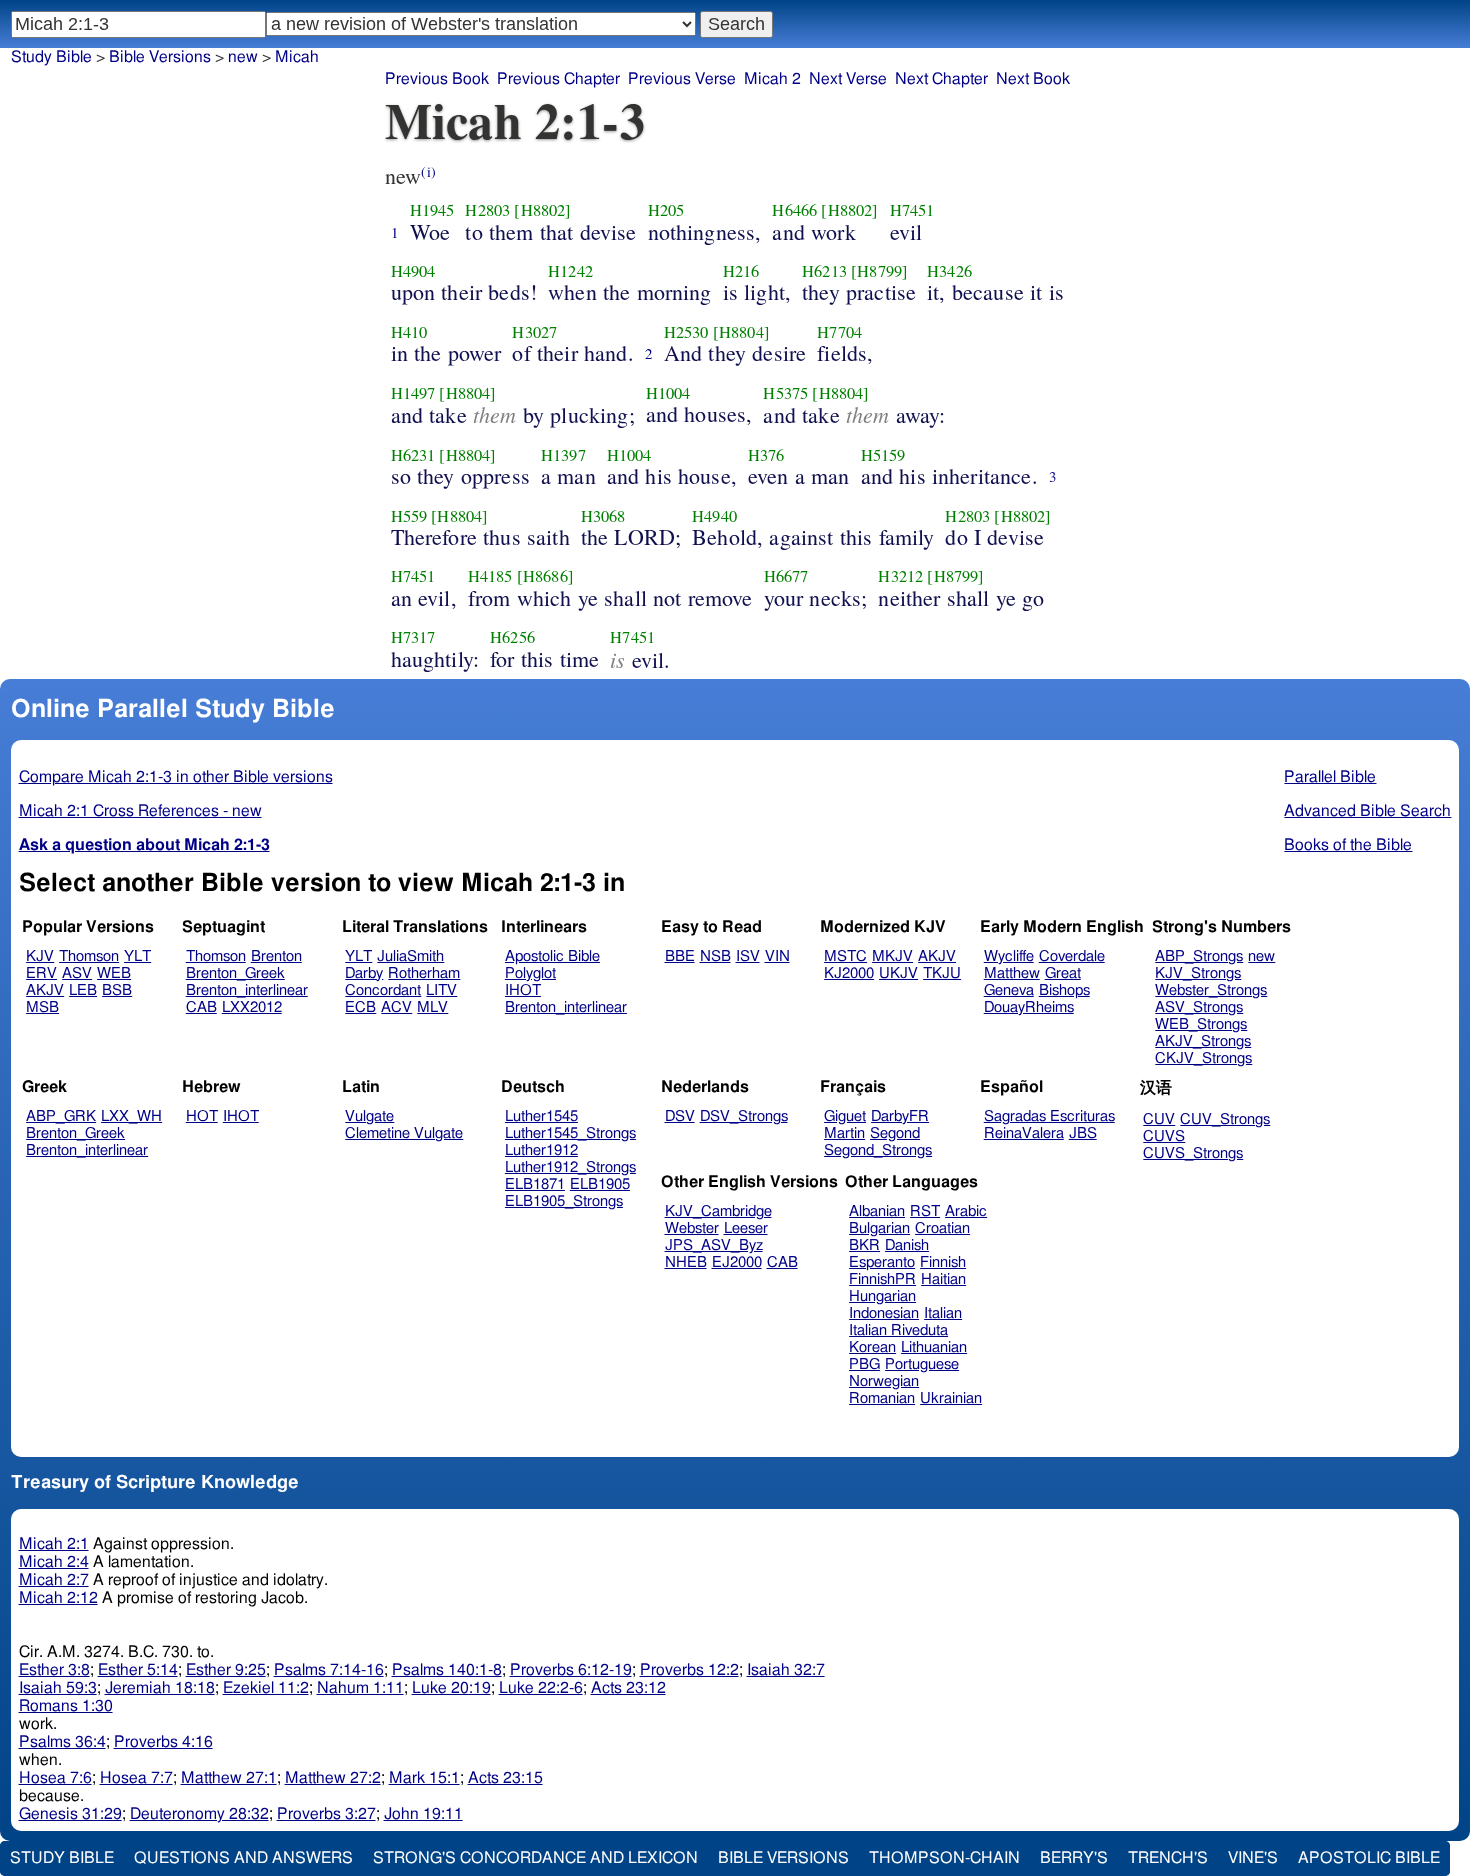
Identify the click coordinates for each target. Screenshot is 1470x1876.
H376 (766, 455)
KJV (40, 956)
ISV (748, 956)
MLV (432, 1007)
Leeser (746, 1228)
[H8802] (542, 210)
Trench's (1168, 1858)
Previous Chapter (558, 79)
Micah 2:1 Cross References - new (140, 811)
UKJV (898, 973)
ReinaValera (1024, 1133)
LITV (441, 990)
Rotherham (424, 973)
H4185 (490, 576)
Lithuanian (934, 1347)
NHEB (686, 1262)
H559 (409, 516)
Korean (872, 1347)
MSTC (845, 956)
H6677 (786, 576)
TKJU (942, 973)
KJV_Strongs (1198, 973)
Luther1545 (541, 1116)
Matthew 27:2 (333, 1778)
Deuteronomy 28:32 (199, 1814)
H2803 (487, 210)
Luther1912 (541, 1150)
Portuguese (922, 1364)
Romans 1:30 (66, 1706)
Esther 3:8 (54, 1670)
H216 (741, 271)
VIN (777, 956)
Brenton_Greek (235, 973)
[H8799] (879, 271)
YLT (137, 956)
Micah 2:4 (54, 1562)
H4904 (413, 271)
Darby (364, 973)
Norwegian (884, 1381)
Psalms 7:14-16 (329, 1670)
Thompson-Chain (944, 1858)
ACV (396, 1007)
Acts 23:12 (628, 1688)
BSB (117, 990)
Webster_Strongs (1211, 990)
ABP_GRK (61, 1116)
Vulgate (369, 1116)
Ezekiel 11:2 (266, 1688)
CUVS (1164, 1136)
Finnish (943, 1262)
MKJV (892, 956)
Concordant (383, 990)
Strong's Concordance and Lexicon (535, 1858)
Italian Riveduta (898, 1330)
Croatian (942, 1228)
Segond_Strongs (878, 1150)
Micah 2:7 (54, 1580)
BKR (864, 1245)
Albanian (877, 1211)
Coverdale (1072, 956)
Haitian (943, 1279)
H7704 (839, 332)
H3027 (534, 332)
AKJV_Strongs (1203, 1041)
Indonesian (884, 1313)
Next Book (1033, 79)
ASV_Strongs (1199, 1007)
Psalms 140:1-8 (447, 1670)
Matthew (1012, 973)
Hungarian (882, 1296)
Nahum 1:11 (360, 1688)
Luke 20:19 (451, 1688)
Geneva (1009, 990)
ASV (77, 973)
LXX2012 (252, 1007)
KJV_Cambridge (718, 1211)
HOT (202, 1116)
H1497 (413, 393)
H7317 (413, 637)
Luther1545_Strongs (570, 1133)
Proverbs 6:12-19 (571, 1670)
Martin (844, 1133)
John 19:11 (423, 1814)
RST (925, 1211)
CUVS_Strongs (1193, 1153)
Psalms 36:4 (62, 1742)
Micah (297, 57)
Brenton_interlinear (247, 990)
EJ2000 (737, 1262)
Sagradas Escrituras (1049, 1116)
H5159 (883, 455)
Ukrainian (951, 1398)
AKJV (45, 990)
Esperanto (882, 1262)
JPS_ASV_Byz (714, 1245)
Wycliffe (1009, 956)
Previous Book (437, 79)
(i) (428, 171)
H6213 (824, 271)
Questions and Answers (243, 1858)
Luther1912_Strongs (570, 1167)
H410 (409, 332)
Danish (907, 1245)
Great (1063, 973)
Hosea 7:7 (136, 1778)
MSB (42, 1007)
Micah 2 (772, 79)
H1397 (563, 455)
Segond (895, 1133)
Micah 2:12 (58, 1598)
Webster (692, 1228)
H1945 (432, 210)
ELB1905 (600, 1184)
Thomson (89, 956)
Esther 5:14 (138, 1670)
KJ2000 (849, 973)
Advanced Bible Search (1367, 811)
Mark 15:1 (424, 1778)
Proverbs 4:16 (163, 1742)
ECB (360, 1007)
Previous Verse (682, 79)
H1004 (668, 393)
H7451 (912, 210)
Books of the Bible (1348, 845)
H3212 (900, 576)
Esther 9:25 (226, 1670)
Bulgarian (879, 1228)
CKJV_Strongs (1203, 1058)
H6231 (413, 455)
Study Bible (51, 57)
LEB (83, 990)
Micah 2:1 (54, 1544)
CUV (1159, 1119)
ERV (41, 973)
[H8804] (741, 332)
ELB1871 (535, 1184)
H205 (666, 210)
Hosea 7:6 (55, 1778)
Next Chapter (941, 79)
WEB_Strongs (1201, 1024)
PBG (864, 1364)
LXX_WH (131, 1116)
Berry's (1074, 1858)
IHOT (523, 990)
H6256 (512, 637)
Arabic (966, 1211)
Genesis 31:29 (70, 1814)
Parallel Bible (1330, 777)
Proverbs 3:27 (326, 1814)
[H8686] (545, 576)
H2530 (686, 332)
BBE (680, 956)
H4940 (714, 516)
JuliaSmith (410, 956)
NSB (715, 956)
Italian (943, 1313)
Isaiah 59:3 (58, 1688)
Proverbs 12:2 (689, 1670)
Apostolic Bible (1369, 1858)
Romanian (882, 1398)
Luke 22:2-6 (541, 1688)
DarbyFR (900, 1116)
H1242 (570, 271)
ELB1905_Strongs (564, 1201)
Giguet (845, 1116)
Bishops (1064, 990)
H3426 (949, 271)
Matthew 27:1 (229, 1778)
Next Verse (848, 79)
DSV (680, 1116)
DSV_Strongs (744, 1116)
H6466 (794, 210)
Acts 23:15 (505, 1778)
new (1261, 956)
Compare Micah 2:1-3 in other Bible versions (176, 777)
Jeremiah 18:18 (160, 1688)
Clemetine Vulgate (404, 1133)
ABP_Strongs (1199, 956)
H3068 (603, 516)
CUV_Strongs (1225, 1119)
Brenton (276, 956)
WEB (114, 973)
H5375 (785, 393)
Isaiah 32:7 (786, 1670)
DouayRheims (1029, 1007)
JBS (1083, 1133)
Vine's (1253, 1858)
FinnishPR (882, 1279)
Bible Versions (160, 57)
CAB (201, 1007)
